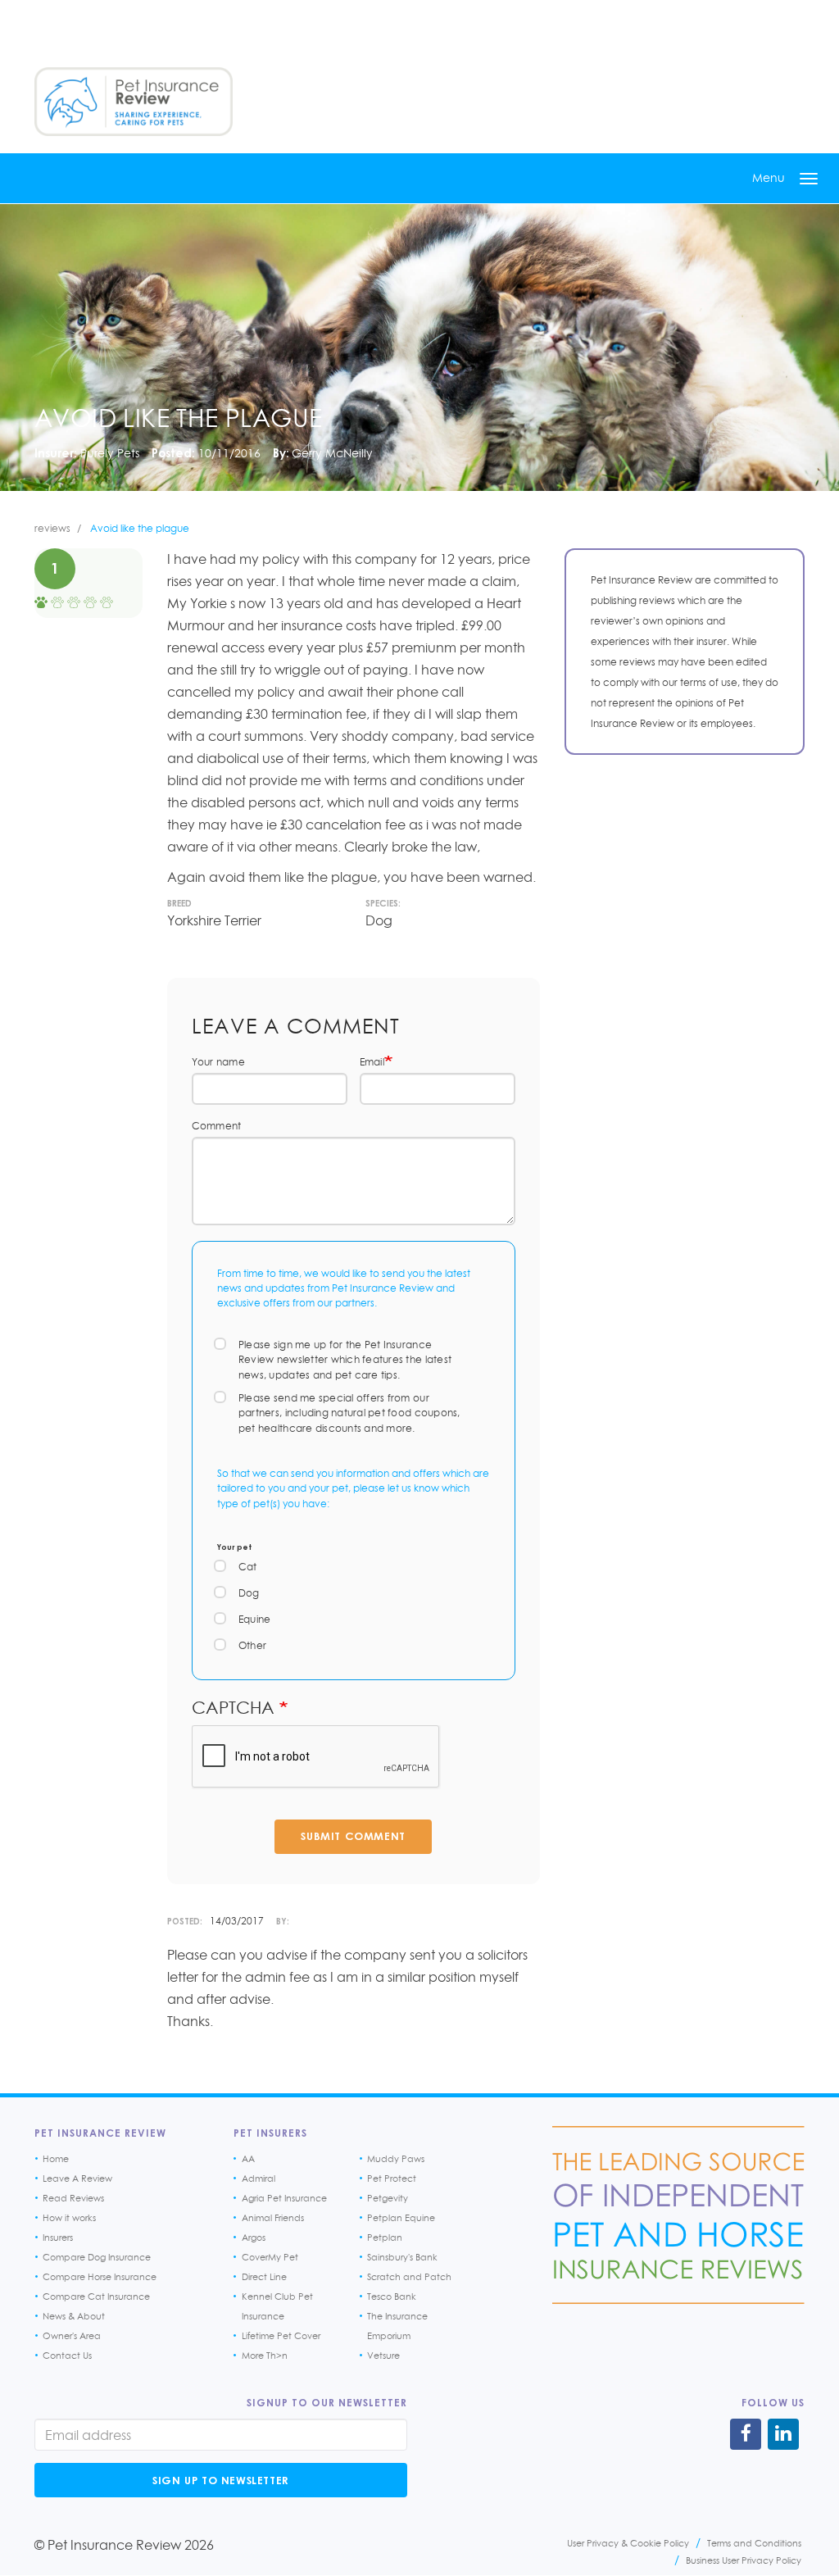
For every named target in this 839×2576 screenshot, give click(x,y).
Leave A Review (77, 2178)
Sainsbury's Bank (402, 2257)
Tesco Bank (392, 2297)
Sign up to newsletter (221, 2480)
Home (56, 2159)
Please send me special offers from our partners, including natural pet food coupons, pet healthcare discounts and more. (349, 1413)
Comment (217, 1126)
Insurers (58, 2238)
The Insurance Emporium (397, 2326)
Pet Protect (392, 2178)
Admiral (259, 2178)
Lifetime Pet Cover (281, 2336)
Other (252, 1645)
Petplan (385, 2238)
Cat (248, 1567)
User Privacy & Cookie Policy (628, 2543)
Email (372, 1062)
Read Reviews (73, 2198)
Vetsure (383, 2356)
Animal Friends (273, 2218)
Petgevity (388, 2198)
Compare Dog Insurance (97, 2257)
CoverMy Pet (270, 2257)
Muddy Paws (396, 2159)
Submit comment (353, 1836)
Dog (249, 1593)
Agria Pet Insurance (284, 2198)
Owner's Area (72, 2336)
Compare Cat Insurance (96, 2297)
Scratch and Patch (409, 2277)
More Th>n (265, 2356)
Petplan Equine (401, 2218)
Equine (255, 1619)
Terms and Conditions (754, 2543)
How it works (69, 2218)
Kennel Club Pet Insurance (277, 2306)
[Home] (134, 102)
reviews (52, 528)
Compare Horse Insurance (100, 2277)
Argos (254, 2238)
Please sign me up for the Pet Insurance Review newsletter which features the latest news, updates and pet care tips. (345, 1360)
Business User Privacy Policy (744, 2560)
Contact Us (67, 2356)
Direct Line (264, 2277)
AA (248, 2159)
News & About (74, 2316)
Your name (218, 1062)
